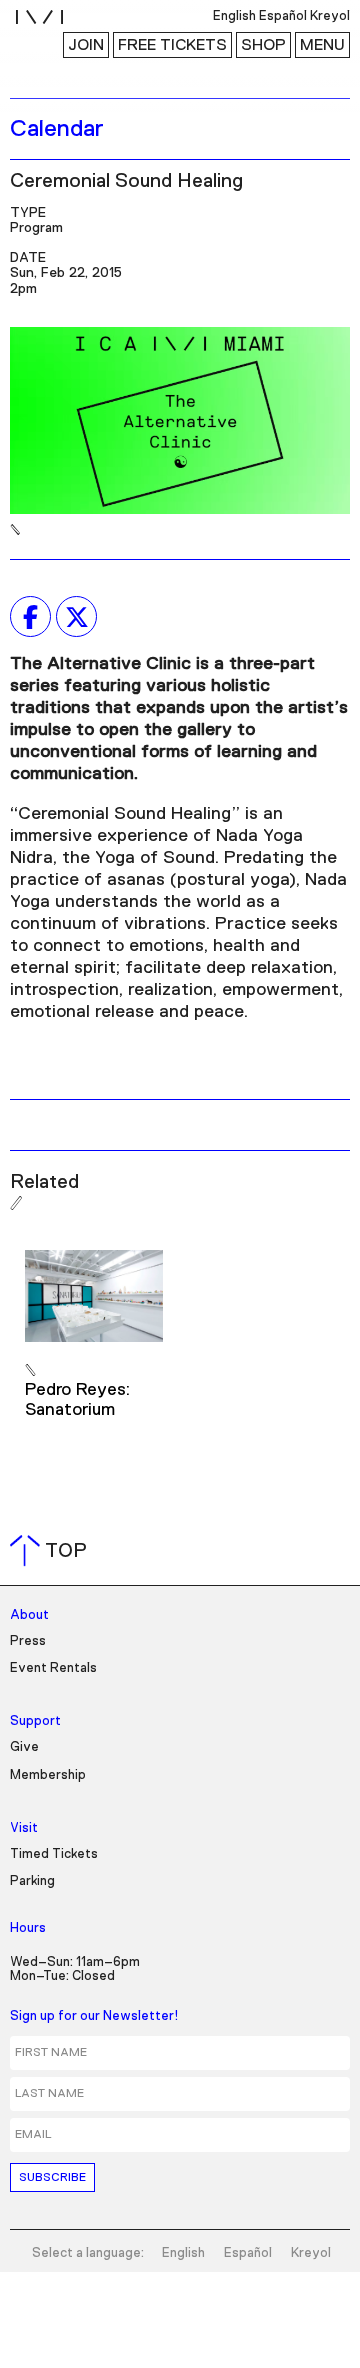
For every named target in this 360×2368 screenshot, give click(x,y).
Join (86, 45)
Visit (24, 1828)
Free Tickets (172, 45)
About (29, 1615)
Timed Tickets (54, 1854)
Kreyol (311, 2253)
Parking (32, 1881)
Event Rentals (53, 1668)
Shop (263, 45)
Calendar (57, 129)
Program (36, 228)
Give (24, 1747)
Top (52, 1551)
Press (28, 1641)
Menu (322, 45)
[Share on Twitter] (76, 617)
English (183, 2253)
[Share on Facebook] (30, 617)
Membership (48, 1775)
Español (248, 2253)
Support (35, 1721)
